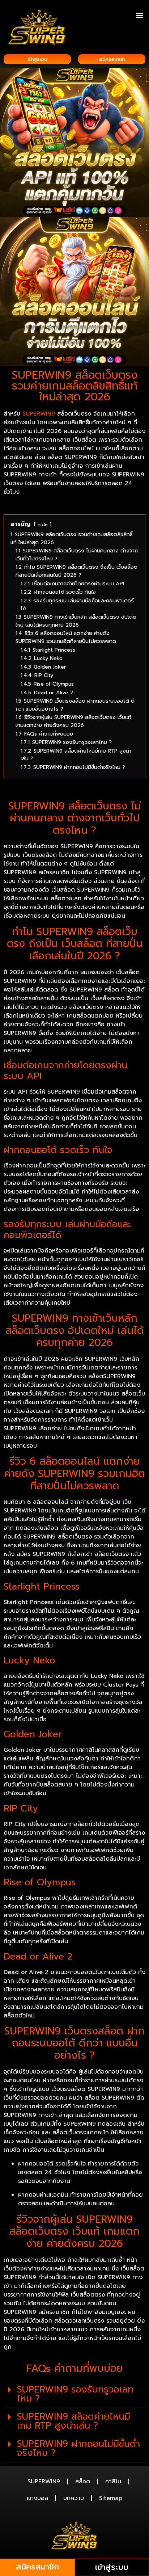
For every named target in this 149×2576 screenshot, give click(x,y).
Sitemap (111, 2498)
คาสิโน (113, 2482)
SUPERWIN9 (44, 2482)
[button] (139, 15)
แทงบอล (37, 2498)
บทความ (74, 2498)
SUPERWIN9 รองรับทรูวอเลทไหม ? (75, 2394)
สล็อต (83, 2482)
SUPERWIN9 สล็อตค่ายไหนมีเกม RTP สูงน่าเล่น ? (74, 2421)
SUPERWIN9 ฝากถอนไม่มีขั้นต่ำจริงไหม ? (78, 2448)
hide (43, 524)
